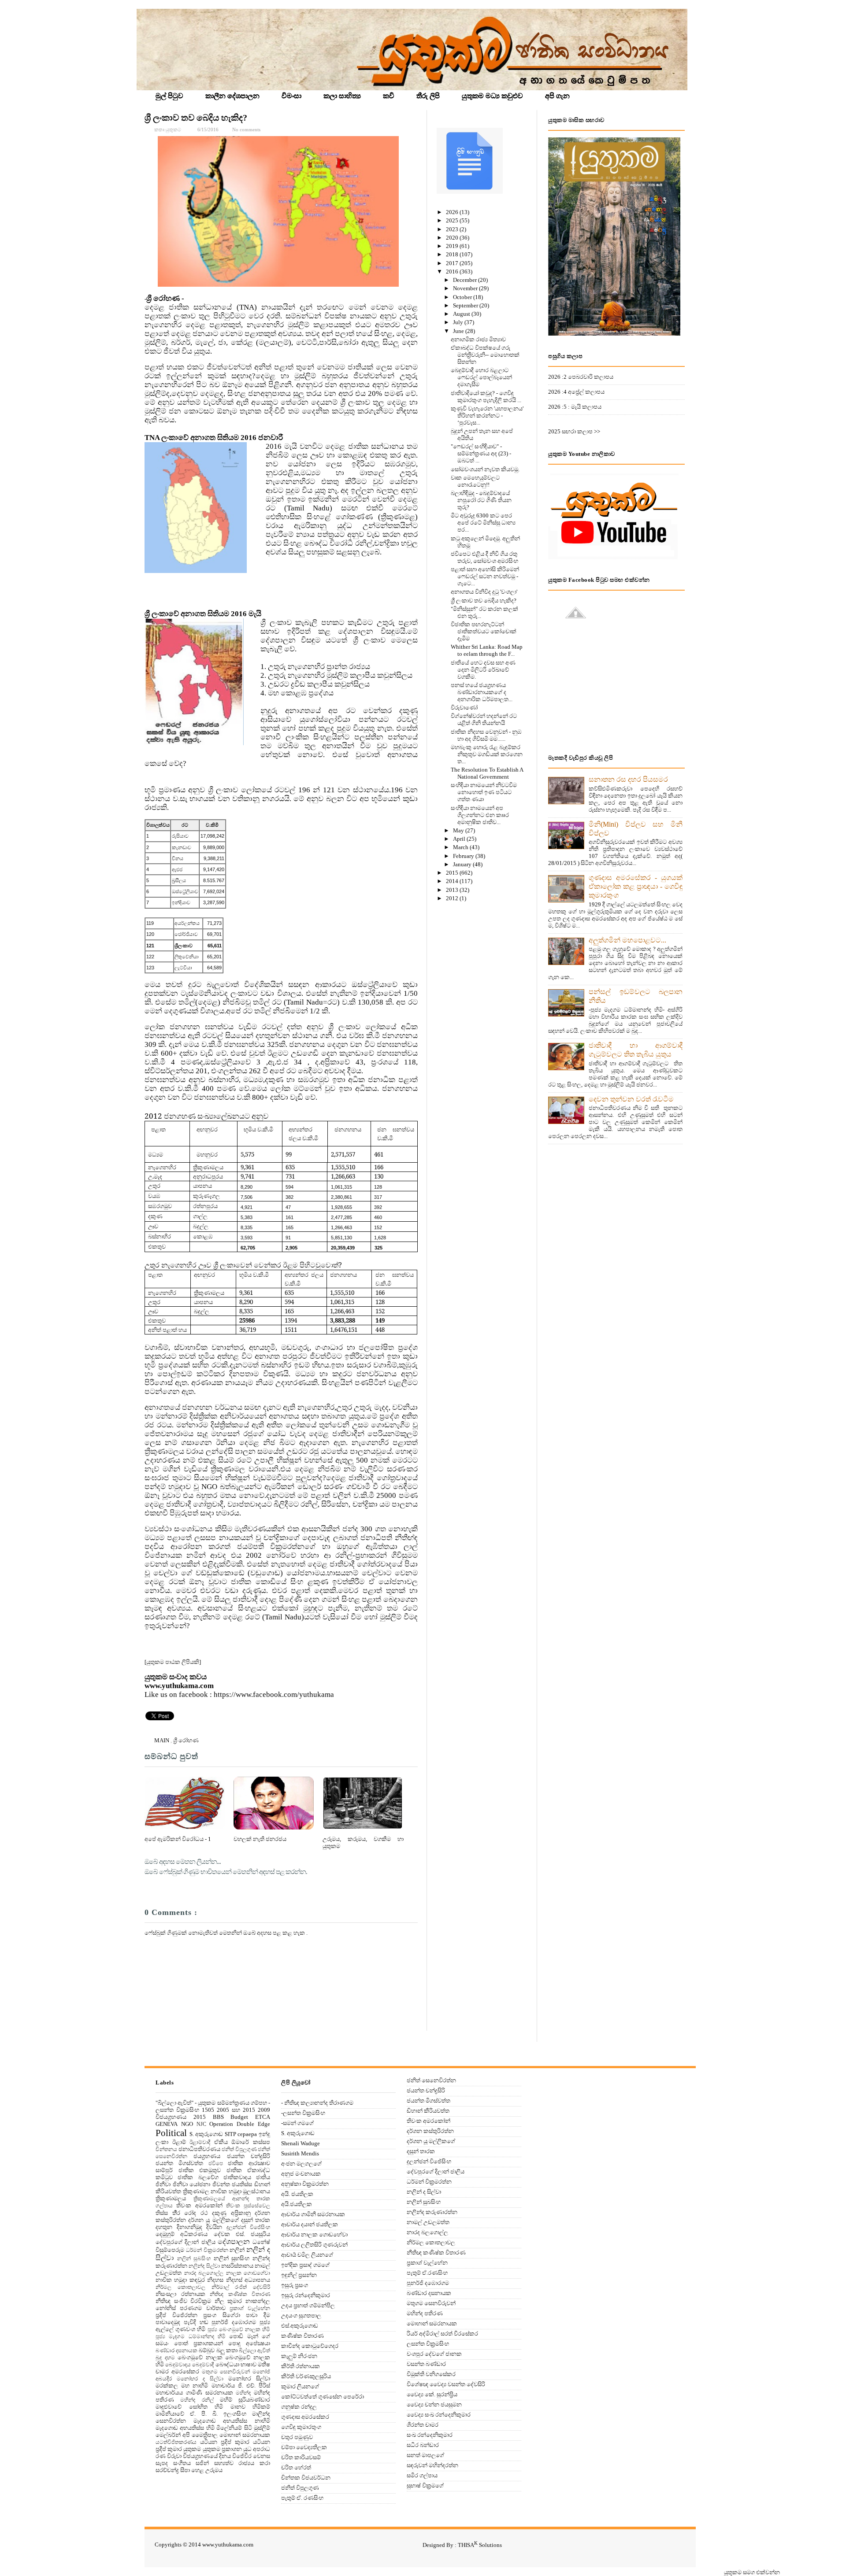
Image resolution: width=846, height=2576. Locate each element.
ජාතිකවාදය (237, 2177)
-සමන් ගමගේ (297, 2123)
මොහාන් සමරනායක (245, 2435)
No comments (246, 129)
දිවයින (214, 2227)
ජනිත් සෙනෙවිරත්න (431, 2080)
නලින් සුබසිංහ (194, 2259)
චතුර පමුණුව (297, 2437)
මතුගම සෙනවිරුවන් (226, 2372)
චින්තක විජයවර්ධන (306, 2478)
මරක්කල (167, 2386)
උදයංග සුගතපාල (301, 2315)
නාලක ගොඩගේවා (248, 2273)
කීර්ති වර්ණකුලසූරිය (306, 2376)
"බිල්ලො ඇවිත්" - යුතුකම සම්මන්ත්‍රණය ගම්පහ (211, 2103)
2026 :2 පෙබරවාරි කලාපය (581, 377)
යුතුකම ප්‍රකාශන (222, 2449)
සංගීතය (182, 2463)
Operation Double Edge (240, 2124)
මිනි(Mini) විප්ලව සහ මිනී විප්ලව (636, 829)
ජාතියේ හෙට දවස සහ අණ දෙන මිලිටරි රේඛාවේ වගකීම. (483, 670)
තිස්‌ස (162, 2213)
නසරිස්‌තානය (237, 2266)
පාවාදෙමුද (168, 2322)
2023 (453, 229)
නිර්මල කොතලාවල (180, 2287)
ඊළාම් (179, 2142)
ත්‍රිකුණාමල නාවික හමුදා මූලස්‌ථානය (227, 2191)
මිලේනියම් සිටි (234, 2428)
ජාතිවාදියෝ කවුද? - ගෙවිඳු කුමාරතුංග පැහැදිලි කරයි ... (486, 397)
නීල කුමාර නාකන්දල (242, 2301)
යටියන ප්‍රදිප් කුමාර (225, 2442)
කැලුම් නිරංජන (299, 2356)
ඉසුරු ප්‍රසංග (295, 2285)
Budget (239, 2117)
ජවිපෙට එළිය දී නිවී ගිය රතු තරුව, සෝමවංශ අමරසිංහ (484, 557)
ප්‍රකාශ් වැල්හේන (250, 2308)
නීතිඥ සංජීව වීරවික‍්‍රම (183, 2301)
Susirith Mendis (300, 2153)
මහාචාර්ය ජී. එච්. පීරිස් (241, 2386)
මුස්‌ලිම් (262, 2428)
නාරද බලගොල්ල (204, 2273)
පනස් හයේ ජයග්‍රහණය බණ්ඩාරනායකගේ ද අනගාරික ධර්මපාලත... (482, 692)
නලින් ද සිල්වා (424, 2192)
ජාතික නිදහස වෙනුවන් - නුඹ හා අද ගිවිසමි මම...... (486, 735)
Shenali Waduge (301, 2143)
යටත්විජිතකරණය (176, 2442)
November (466, 288)
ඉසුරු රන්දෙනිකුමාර (306, 2295)
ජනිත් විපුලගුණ (239, 2149)
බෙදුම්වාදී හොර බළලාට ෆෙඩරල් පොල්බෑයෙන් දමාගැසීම (481, 377)
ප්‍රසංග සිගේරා (222, 2315)
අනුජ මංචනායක (301, 2174)
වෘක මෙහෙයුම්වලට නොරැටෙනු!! (475, 481)
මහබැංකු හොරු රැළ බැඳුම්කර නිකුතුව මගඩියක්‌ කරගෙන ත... (487, 754)
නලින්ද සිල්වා (204, 2266)
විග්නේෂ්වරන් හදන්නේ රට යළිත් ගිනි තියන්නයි (484, 719)
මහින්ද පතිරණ (425, 2313)
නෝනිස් (166, 2308)
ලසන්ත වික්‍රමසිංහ (428, 2344)
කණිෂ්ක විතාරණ (302, 2336)
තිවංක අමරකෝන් (199, 2205)
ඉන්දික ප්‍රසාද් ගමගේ (305, 2265)
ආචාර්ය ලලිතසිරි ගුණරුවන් (314, 2245)
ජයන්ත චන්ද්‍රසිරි (249, 2156)
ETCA (263, 2117)
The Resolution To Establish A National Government (487, 773)
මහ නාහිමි (195, 2386)
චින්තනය (166, 2149)
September (466, 305)
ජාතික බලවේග (198, 2177)
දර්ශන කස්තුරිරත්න (430, 2131)
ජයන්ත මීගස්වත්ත (179, 2163)
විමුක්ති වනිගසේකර (431, 2374)
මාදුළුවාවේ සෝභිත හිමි (189, 2407)
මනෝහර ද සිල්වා (200, 2379)
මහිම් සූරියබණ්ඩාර (245, 2400)
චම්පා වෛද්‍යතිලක (304, 2447)
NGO (187, 2124)
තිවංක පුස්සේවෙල (248, 2206)
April (460, 839)
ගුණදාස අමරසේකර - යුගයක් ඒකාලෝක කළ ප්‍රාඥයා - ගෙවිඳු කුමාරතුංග (636, 886)
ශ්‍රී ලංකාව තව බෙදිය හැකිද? (196, 118)
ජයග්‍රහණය (207, 2156)
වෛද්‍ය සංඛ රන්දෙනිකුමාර (439, 2415)
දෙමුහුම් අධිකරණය (182, 2234)
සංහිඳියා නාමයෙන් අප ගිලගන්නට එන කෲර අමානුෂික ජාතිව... (480, 815)
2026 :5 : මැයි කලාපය (575, 407)
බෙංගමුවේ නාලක (200, 2357)
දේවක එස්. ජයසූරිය (242, 2234)
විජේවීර (242, 2456)
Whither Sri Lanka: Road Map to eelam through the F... (487, 650)
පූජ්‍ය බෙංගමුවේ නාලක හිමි (239, 2330)
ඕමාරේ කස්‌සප (251, 2142)
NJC (201, 2124)
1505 (208, 2110)
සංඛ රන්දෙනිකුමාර (430, 2435)
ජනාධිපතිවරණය (199, 2149)
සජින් (202, 2463)
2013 (453, 890)
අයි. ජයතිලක (297, 2194)
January (463, 864)
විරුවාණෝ (464, 708)
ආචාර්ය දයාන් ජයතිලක (310, 2224)
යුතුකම (192, 2449)
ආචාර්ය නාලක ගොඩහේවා (314, 2234)
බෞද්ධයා (227, 2364)
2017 (453, 263)
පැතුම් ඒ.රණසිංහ (427, 2273)
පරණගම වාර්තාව (202, 2308)
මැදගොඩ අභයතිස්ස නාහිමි (232, 2421)
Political (171, 2133)
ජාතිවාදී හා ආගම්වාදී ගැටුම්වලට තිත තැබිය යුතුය (636, 1050)
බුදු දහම (165, 2358)
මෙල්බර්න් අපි (173, 2435)
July (459, 322)
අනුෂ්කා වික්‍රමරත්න (305, 2184)
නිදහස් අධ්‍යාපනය (248, 2280)
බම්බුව (207, 2350)
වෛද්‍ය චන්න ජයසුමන (434, 2404)
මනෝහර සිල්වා (249, 2378)
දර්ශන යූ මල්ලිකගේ (213, 2220)
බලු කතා (227, 2350)
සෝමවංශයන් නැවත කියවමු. (485, 469)
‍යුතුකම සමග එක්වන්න (752, 2572)
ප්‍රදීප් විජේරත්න (176, 2315)
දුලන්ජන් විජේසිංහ (249, 2227)
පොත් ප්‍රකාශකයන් (199, 2343)
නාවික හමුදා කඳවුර (180, 2280)
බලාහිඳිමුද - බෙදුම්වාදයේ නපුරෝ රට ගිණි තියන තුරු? (481, 500)
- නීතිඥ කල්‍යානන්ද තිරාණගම (317, 2103)
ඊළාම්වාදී (200, 2142)
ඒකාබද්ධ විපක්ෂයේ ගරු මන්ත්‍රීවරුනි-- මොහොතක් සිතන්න (485, 355)
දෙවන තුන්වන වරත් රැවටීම (631, 1099)
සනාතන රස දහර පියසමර (628, 779)
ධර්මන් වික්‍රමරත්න (207, 2250)
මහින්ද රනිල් (197, 2400)
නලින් (237, 2250)
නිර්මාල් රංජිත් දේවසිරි (241, 2287)
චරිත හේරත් (296, 2467)
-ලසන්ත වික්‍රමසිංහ (303, 2113)
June (459, 331)
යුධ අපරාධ (257, 2449)
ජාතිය (263, 2177)
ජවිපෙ (216, 2164)
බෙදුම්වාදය (178, 2365)
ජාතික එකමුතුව (200, 2170)
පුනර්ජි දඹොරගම (234, 2322)
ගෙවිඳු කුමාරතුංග (301, 2427)
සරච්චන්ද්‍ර (167, 2470)
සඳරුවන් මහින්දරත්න (432, 2465)
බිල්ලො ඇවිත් (254, 2351)
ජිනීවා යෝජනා (192, 2184)
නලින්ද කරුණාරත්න (432, 2212)
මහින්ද (243, 2393)
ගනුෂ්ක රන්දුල (299, 2407)
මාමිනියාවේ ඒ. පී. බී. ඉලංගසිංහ (201, 2414)
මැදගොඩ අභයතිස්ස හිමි (185, 2428)
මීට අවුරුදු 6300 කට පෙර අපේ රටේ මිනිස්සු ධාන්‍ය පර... (483, 523)
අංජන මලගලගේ (301, 2164)
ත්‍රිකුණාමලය (171, 2198)
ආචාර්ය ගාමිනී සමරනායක (313, 2214)
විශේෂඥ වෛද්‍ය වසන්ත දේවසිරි (446, 2384)
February (464, 856)
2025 (453, 220)
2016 (453, 272)
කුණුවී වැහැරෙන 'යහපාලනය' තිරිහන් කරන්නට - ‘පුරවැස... (487, 416)
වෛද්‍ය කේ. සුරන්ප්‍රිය (432, 2394)
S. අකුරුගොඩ (206, 2134)
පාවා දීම (258, 2315)
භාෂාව (249, 2364)
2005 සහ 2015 (236, 2110)
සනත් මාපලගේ (425, 2455)
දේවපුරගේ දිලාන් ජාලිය (186, 2242)
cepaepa (247, 2134)
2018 (453, 254)
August (462, 314)
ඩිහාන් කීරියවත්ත (428, 2111)
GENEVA (167, 2124)
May (459, 830)
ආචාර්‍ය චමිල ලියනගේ (307, 2255)
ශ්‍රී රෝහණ (186, 1740)
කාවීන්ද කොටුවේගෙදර (310, 2346)
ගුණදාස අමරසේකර (305, 2417)
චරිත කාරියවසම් (301, 2457)
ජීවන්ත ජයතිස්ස (232, 2184)
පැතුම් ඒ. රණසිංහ (302, 2498)
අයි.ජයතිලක (297, 2204)
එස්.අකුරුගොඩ (300, 2326)
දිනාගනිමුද (189, 2227)
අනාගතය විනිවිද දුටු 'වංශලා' (484, 592)
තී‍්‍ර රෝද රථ (190, 2213)
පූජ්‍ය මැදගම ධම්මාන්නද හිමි (191, 2337)
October (463, 297)
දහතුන (164, 2227)
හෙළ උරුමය (207, 2470)
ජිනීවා (163, 2184)
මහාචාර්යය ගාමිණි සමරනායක (194, 2393)
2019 (453, 246)
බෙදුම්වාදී (203, 2365)
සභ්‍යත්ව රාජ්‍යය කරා (242, 2463)
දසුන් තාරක (256, 2220)
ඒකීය (221, 2142)
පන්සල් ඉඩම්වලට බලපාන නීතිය (636, 996)
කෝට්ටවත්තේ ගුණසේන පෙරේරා (323, 2397)
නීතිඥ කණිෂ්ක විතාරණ (240, 2294)
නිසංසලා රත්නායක (180, 2294)
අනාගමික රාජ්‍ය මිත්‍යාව (478, 339)
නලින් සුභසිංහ (232, 2258)
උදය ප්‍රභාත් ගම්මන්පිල (308, 2305)
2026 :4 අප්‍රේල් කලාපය (576, 392)
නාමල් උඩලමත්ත (428, 2222)
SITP (230, 2134)
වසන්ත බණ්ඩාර (426, 2364)
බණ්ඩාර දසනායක (176, 2351)
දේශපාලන (234, 2242)
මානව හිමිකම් (250, 2407)
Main (162, 1740)
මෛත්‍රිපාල (205, 2435)
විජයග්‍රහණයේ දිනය (207, 2456)
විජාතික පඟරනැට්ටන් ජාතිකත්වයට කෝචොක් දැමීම (484, 631)
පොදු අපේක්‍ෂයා (249, 2343)
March (461, 847)
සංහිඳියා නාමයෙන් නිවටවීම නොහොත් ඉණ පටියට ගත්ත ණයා (484, 792)
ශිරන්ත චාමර (423, 2425)
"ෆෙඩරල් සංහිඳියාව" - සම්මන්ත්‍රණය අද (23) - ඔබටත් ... (481, 453)
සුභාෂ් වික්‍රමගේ (425, 2485)
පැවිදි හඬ (196, 2322)
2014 (453, 881)
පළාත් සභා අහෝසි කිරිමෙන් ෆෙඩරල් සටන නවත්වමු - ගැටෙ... (485, 576)
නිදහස (215, 2280)
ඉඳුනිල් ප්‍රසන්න (299, 2275)
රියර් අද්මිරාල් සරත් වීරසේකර (442, 2334)
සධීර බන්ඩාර (423, 2445)
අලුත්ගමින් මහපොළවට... (627, 940)
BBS (218, 2117)
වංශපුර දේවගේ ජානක (434, 2354)
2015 (453, 873)
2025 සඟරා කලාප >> (574, 431)
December (466, 280)
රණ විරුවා (169, 2456)
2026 (453, 212)
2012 (453, 898)
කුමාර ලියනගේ (300, 2386)
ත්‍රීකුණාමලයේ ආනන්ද (221, 2199)
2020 (453, 238)
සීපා (185, 2470)
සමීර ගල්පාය (422, 2475)
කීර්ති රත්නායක (301, 2366)
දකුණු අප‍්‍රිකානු (231, 2213)
